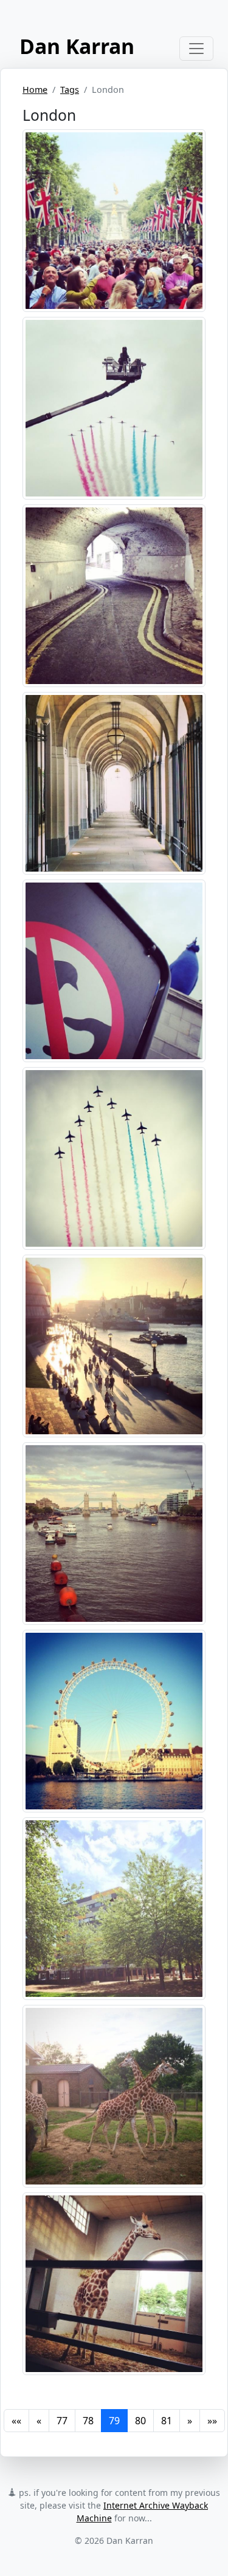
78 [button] (88, 2421)
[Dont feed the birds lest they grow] (114, 969)
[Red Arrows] (114, 407)
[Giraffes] (114, 2095)
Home (35, 90)
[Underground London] (114, 594)
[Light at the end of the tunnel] (114, 782)
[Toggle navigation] (196, 49)
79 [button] (114, 2421)
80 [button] (140, 2421)
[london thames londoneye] (114, 1720)
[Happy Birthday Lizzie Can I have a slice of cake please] (114, 219)
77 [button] (62, 2421)
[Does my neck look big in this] (114, 2282)
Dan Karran (77, 46)
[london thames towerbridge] (114, 1532)
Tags (70, 90)
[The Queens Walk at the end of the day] (114, 1344)
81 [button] (167, 2421)
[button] (16, 2421)
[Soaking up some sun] (114, 1907)
